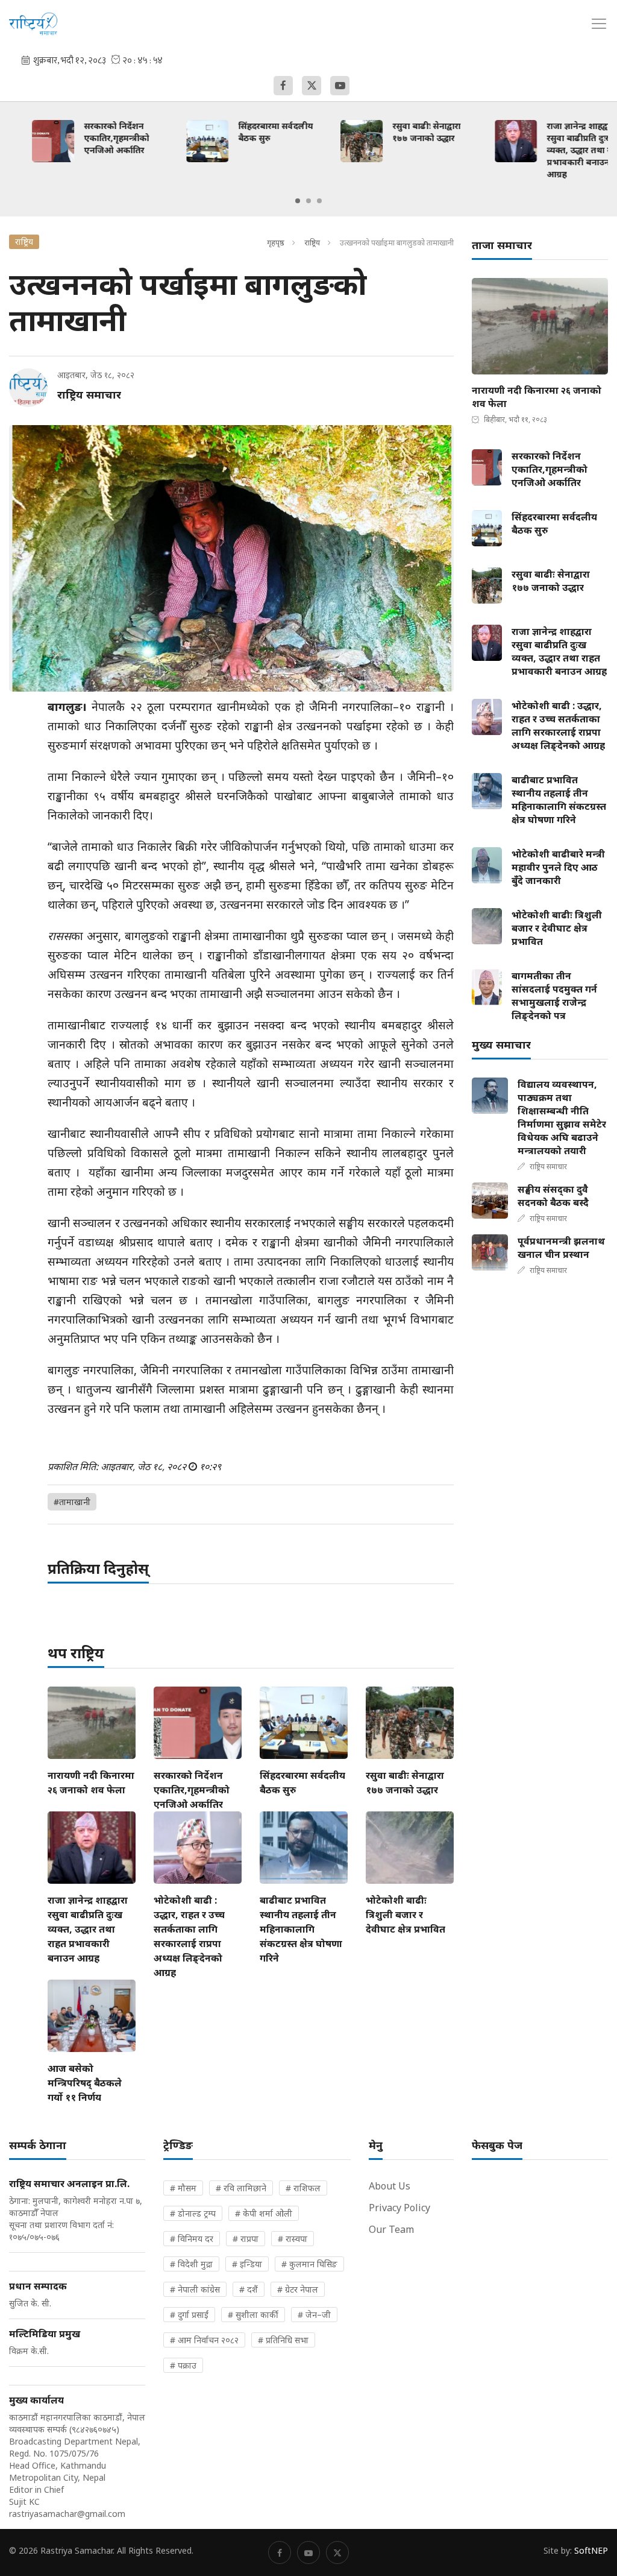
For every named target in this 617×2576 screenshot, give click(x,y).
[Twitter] (312, 86)
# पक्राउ (183, 2365)
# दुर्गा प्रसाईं (189, 2315)
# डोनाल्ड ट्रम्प (193, 2213)
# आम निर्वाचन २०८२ (204, 2340)
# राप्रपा (246, 2239)
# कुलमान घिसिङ (309, 2264)
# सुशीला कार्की (253, 2315)
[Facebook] (283, 86)
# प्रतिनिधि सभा (283, 2340)
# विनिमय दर (192, 2239)
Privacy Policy (399, 2208)
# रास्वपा (293, 2239)
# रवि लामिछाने (241, 2188)
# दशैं (249, 2289)
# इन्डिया (247, 2264)
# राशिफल (303, 2188)
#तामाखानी (72, 1502)
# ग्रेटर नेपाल (298, 2289)
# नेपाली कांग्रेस (195, 2289)
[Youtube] (340, 86)
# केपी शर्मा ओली (264, 2213)
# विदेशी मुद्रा (191, 2264)
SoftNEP (591, 2550)
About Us (390, 2186)
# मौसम (183, 2188)
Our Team (391, 2229)
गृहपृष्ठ (276, 242)
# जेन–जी (314, 2315)
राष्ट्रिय (312, 242)
